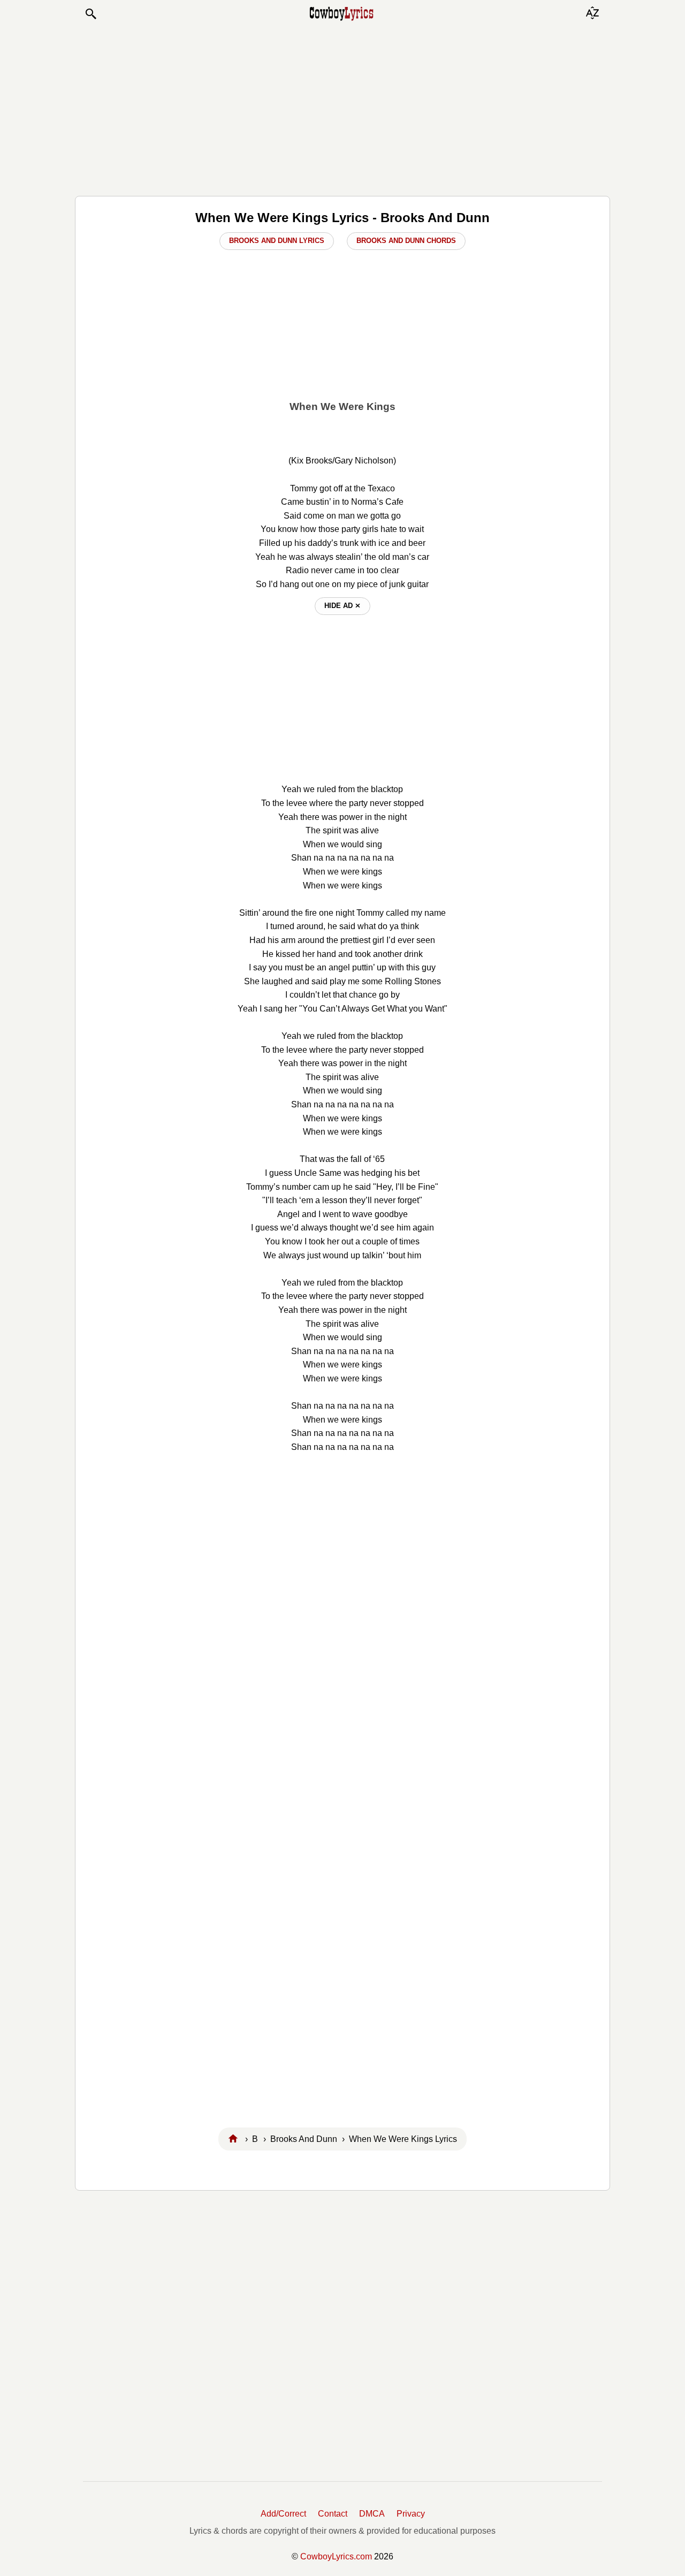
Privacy (411, 2514)
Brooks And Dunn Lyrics (277, 241)
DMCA (372, 2514)
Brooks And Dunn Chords (406, 241)
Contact (333, 2514)
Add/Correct (283, 2514)
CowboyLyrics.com (336, 2556)
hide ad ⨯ (342, 606)
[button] (90, 14)
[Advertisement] (342, 108)
